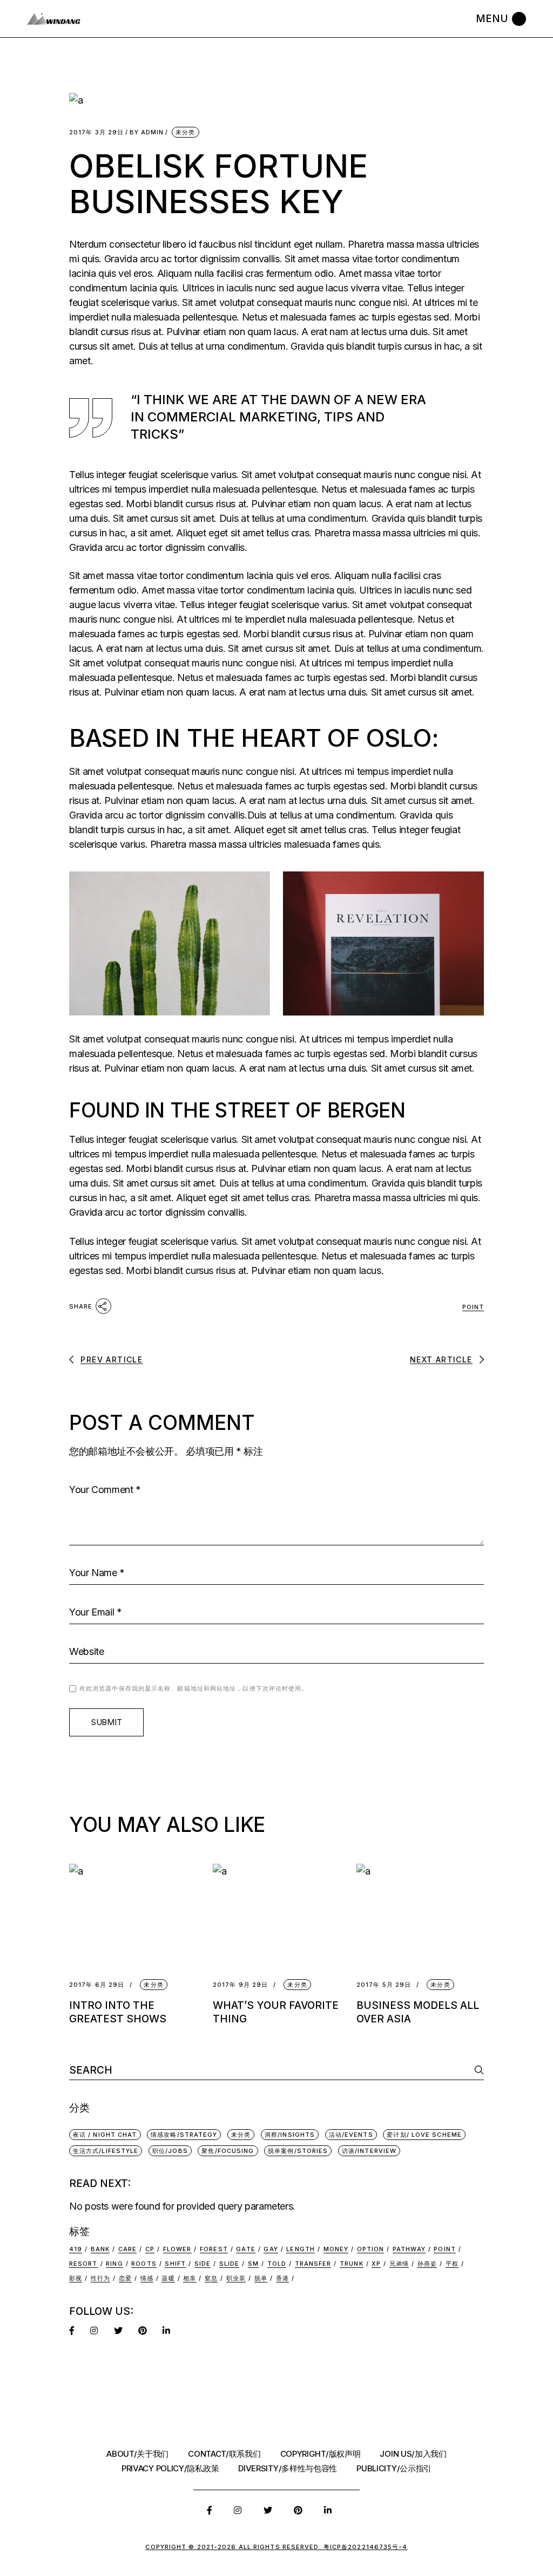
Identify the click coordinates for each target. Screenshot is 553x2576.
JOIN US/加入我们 (413, 2454)
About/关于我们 (137, 2454)
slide (230, 2264)
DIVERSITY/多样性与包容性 (288, 2468)
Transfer (313, 2264)
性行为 (100, 2278)
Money (336, 2249)
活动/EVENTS (351, 2135)
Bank (100, 2249)
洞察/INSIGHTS (290, 2135)
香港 (282, 2278)
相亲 (190, 2278)
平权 (452, 2264)
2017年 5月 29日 (384, 1985)
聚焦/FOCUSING (228, 2151)
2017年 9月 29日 (240, 1985)
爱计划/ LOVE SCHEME (424, 2135)
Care (127, 2249)
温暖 (168, 2278)
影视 (76, 2278)
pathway (409, 2249)
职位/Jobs (170, 2151)
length (301, 2249)
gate (245, 2249)
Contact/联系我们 (224, 2454)
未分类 (185, 132)
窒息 (211, 2278)
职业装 (236, 2278)
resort (83, 2264)
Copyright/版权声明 (321, 2454)
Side (203, 2264)
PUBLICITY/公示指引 (394, 2468)
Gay (271, 2249)
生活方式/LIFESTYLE (106, 2151)
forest (214, 2249)
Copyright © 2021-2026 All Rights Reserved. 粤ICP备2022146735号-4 (276, 2547)
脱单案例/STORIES (298, 2151)
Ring (114, 2264)
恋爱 (125, 2278)
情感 (147, 2278)
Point (473, 1307)
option (371, 2249)
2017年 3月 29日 (96, 132)
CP (150, 2249)
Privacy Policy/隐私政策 (170, 2468)
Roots (144, 2264)
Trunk (352, 2264)
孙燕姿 (427, 2264)
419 (76, 2249)
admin (147, 132)
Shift (175, 2264)
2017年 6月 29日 (97, 1985)
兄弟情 (399, 2264)
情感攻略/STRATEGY (184, 2135)
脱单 (261, 2278)
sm (253, 2264)
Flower (177, 2249)
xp (376, 2264)
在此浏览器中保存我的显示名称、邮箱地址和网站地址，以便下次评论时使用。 (194, 1688)
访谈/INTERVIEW (369, 2151)
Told (277, 2264)
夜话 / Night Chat (105, 2135)
